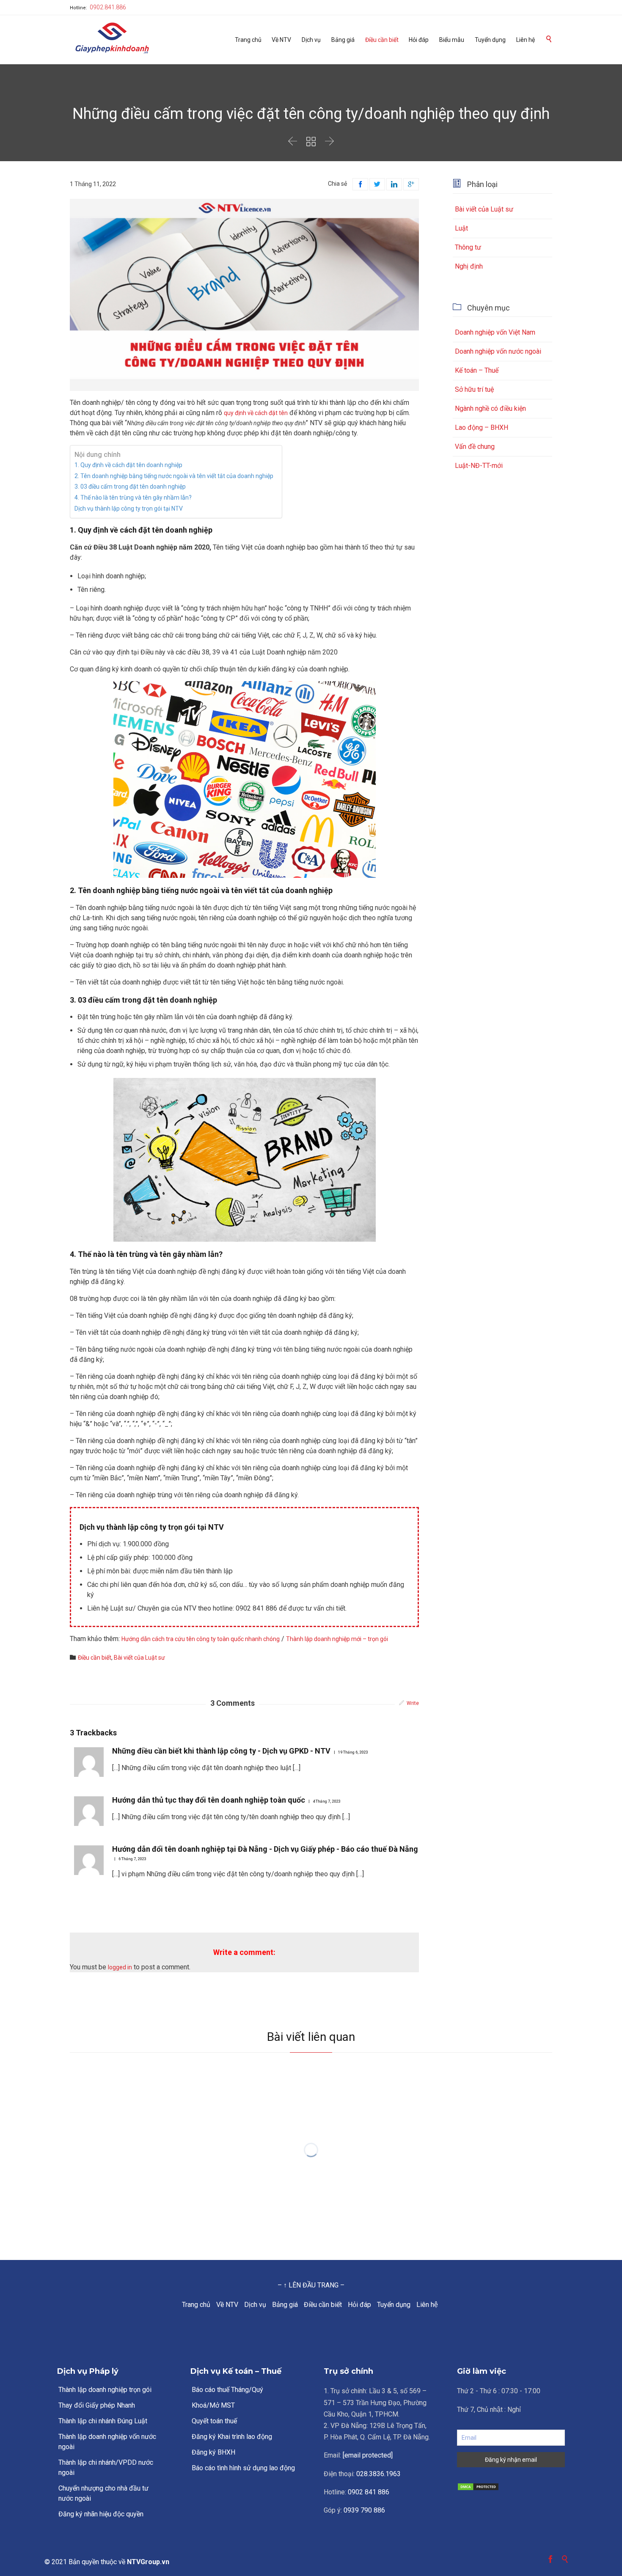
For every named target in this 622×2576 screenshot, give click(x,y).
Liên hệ (427, 2305)
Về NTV (227, 2305)
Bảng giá (285, 2305)
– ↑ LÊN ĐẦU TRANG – (311, 2285)
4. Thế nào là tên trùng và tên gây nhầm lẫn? (133, 498)
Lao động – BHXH (482, 428)
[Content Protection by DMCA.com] (511, 2487)
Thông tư (468, 247)
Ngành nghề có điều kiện (490, 408)
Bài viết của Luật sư (139, 1658)
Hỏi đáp (359, 2305)
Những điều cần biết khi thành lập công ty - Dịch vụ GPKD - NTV (221, 1751)
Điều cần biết (95, 1658)
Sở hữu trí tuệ (474, 389)
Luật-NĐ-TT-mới (479, 466)
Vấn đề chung (475, 447)
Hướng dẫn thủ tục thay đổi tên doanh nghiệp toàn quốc (209, 1800)
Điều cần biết (323, 2305)
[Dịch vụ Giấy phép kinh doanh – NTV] (112, 39)
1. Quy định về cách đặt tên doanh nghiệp (128, 465)
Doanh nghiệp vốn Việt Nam (495, 332)
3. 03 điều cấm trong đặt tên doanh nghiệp (130, 487)
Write (413, 1703)
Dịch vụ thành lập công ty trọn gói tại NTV (129, 509)
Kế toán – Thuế (477, 370)
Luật (461, 228)
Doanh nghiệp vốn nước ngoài (498, 351)
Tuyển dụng (394, 2305)
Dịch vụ (255, 2305)
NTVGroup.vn (148, 2562)
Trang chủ (196, 2305)
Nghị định (469, 266)
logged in (120, 1967)
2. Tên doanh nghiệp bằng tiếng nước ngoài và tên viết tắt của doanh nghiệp (174, 476)
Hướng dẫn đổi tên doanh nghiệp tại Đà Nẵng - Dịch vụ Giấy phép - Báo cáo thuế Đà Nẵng (265, 1849)
